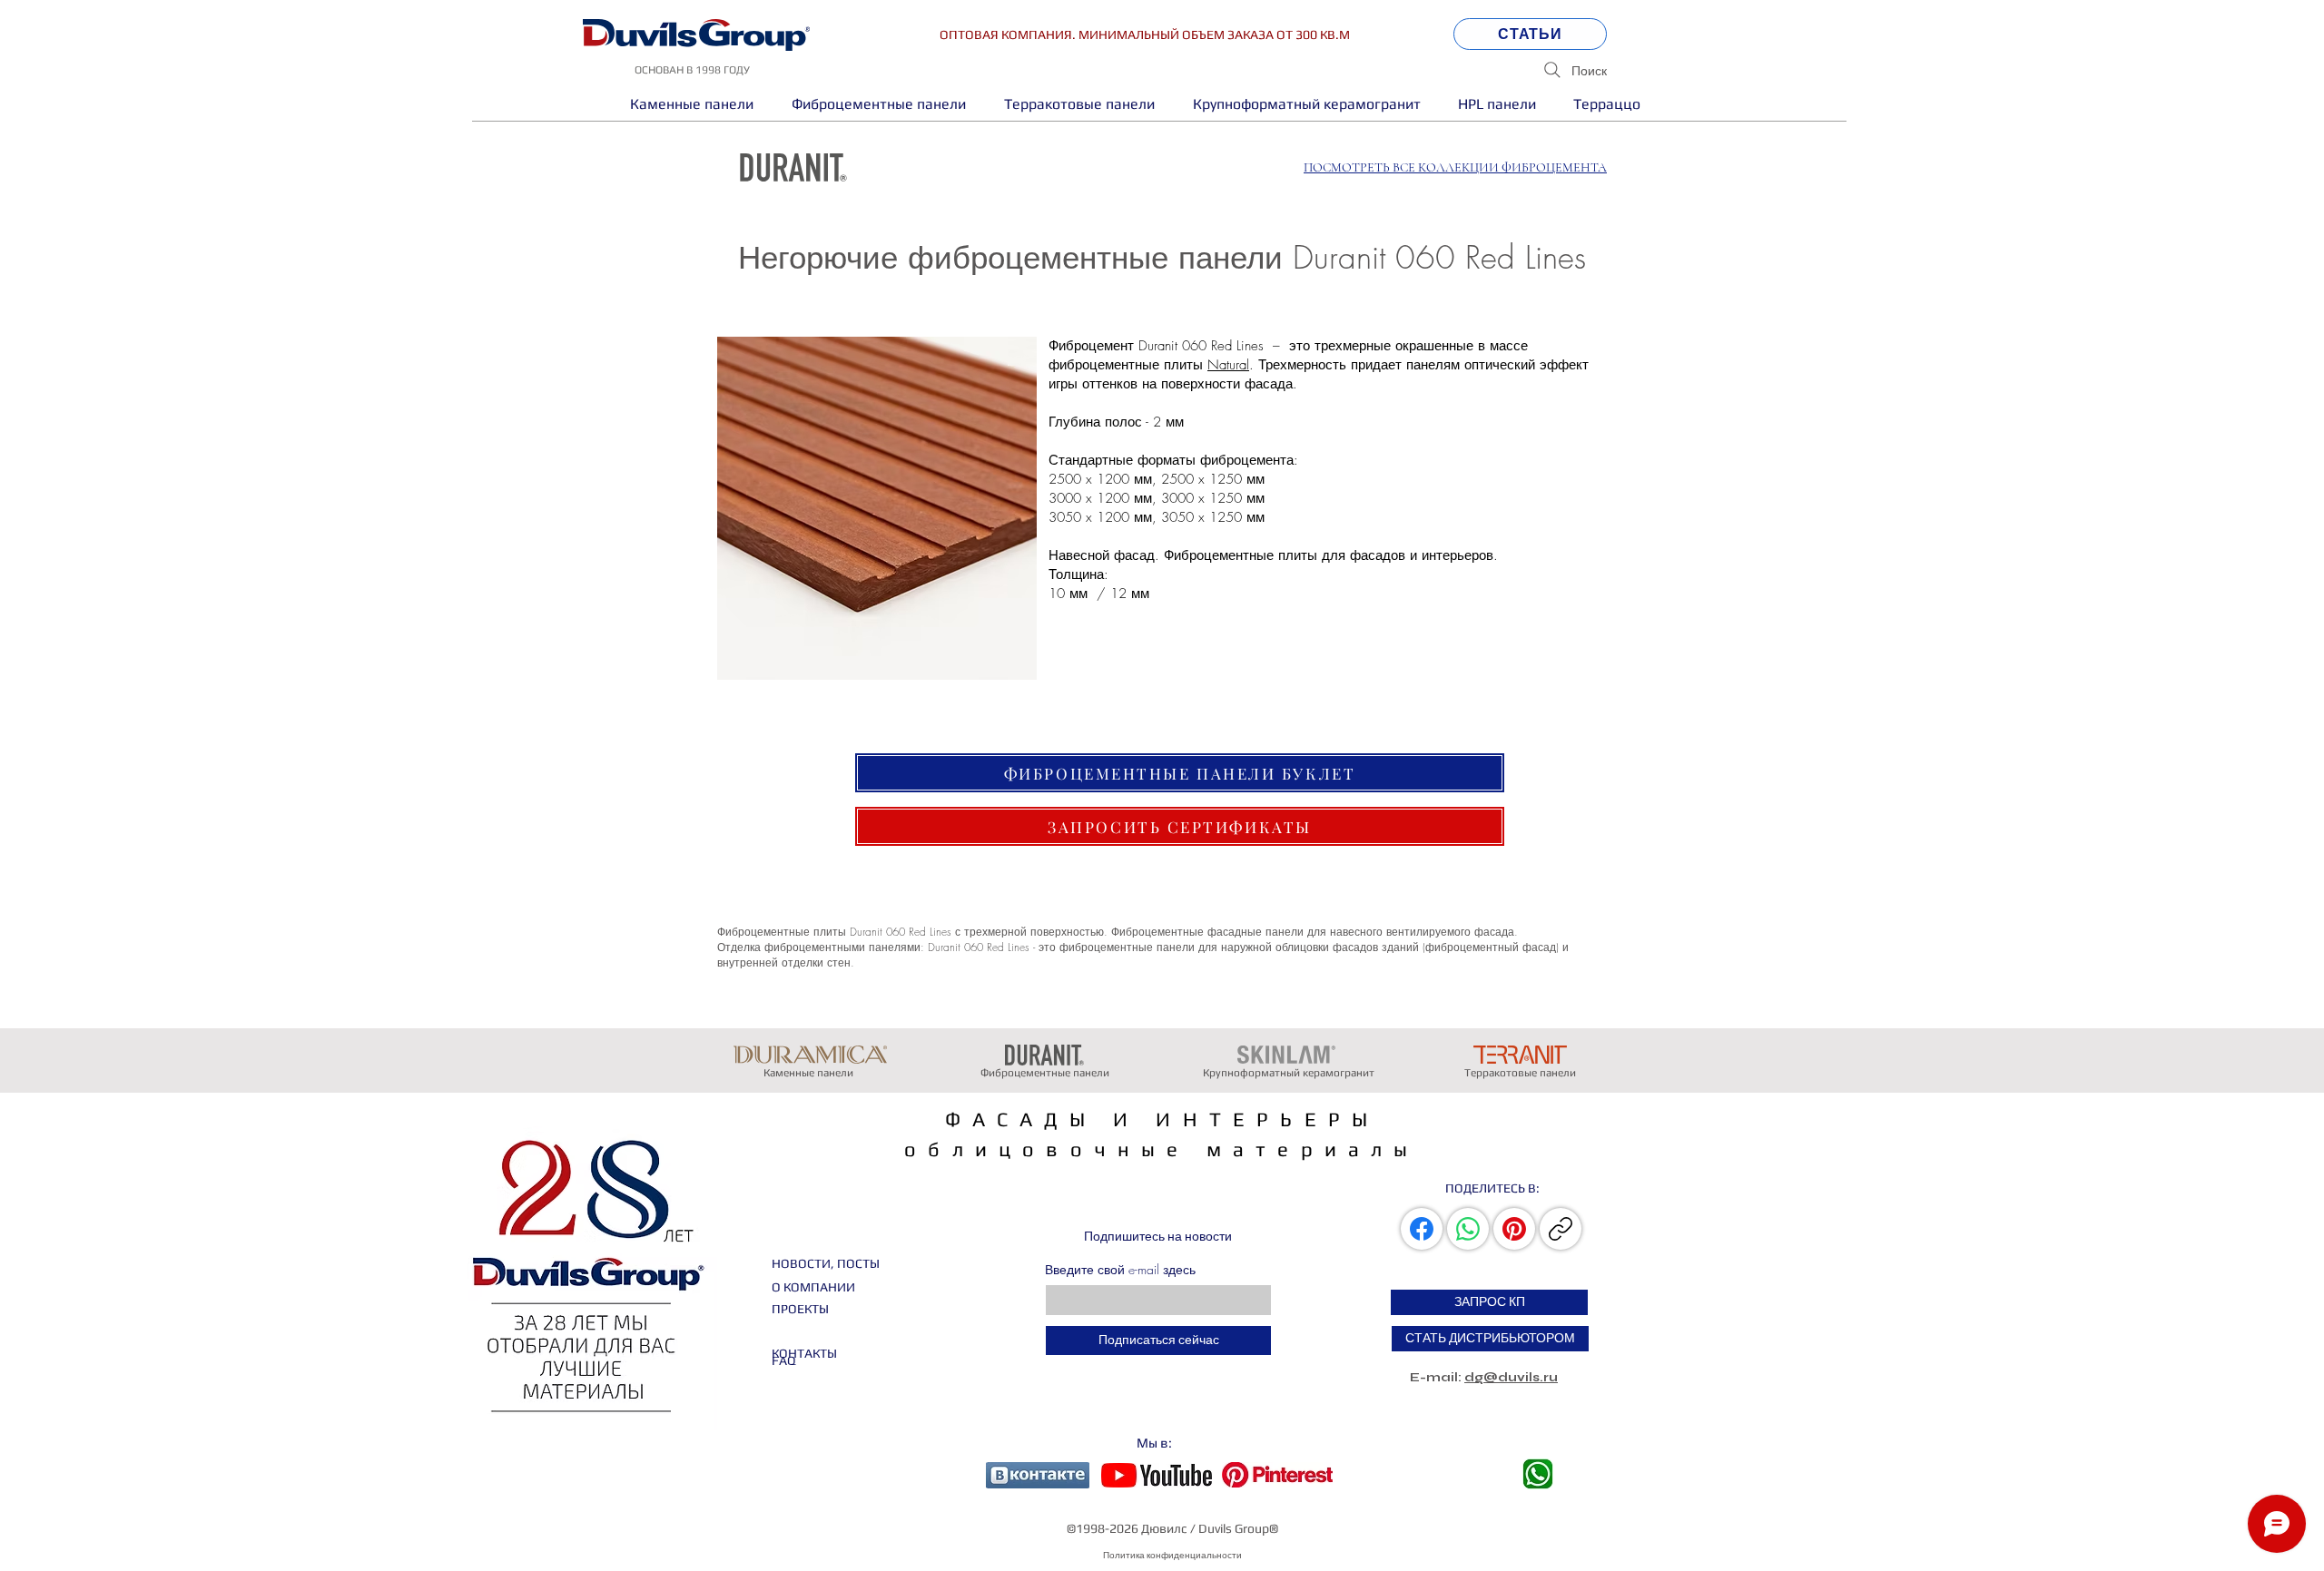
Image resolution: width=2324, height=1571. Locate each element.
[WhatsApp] (1468, 1229)
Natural (1228, 365)
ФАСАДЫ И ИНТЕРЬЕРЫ (1162, 1119)
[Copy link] (1561, 1229)
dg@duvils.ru (1511, 1377)
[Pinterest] (1514, 1229)
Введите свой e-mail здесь (1120, 1270)
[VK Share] (1423, 1229)
